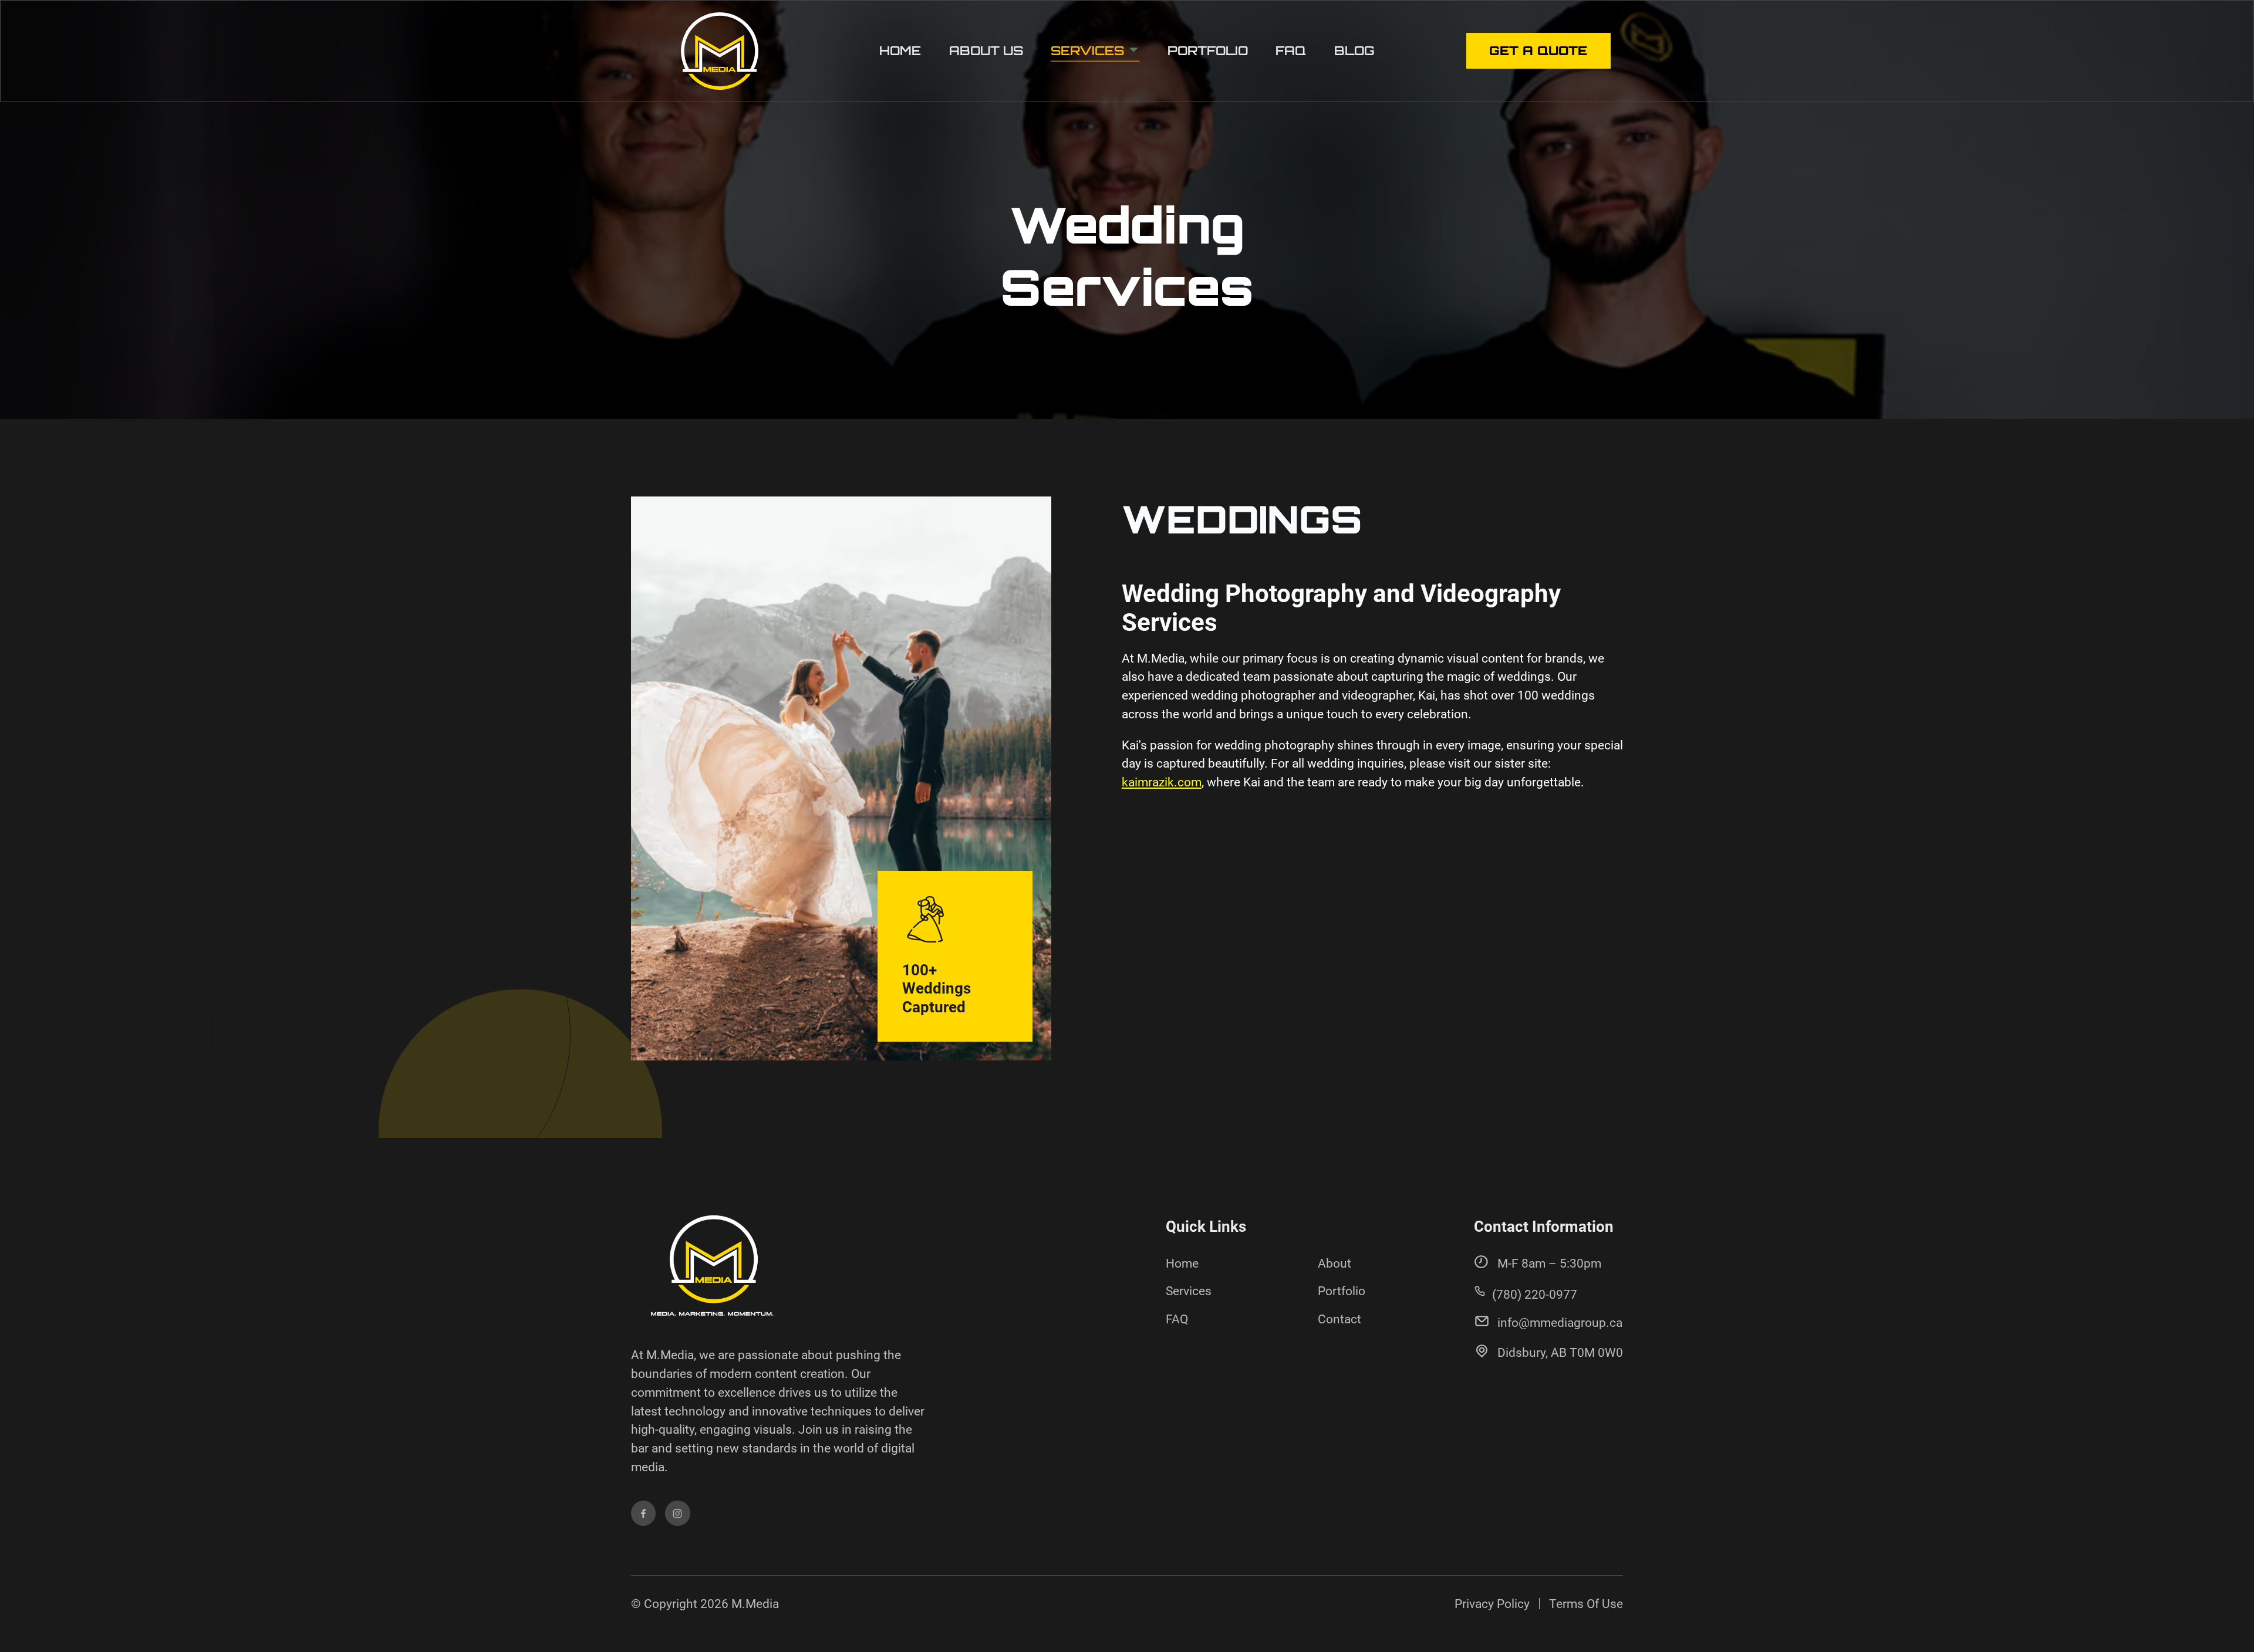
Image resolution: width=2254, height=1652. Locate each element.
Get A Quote (1538, 50)
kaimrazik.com (1162, 782)
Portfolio (1208, 50)
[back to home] (720, 51)
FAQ (1291, 50)
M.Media (755, 1604)
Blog (1354, 50)
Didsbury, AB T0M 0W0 (1560, 1352)
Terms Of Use (1586, 1604)
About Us (986, 50)
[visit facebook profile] (643, 1513)
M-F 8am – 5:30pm (1549, 1263)
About (1334, 1263)
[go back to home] (712, 1271)
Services (1089, 50)
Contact (1339, 1319)
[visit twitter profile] (677, 1513)
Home (900, 50)
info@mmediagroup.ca (1560, 1322)
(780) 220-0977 (1535, 1294)
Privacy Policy (1492, 1604)
